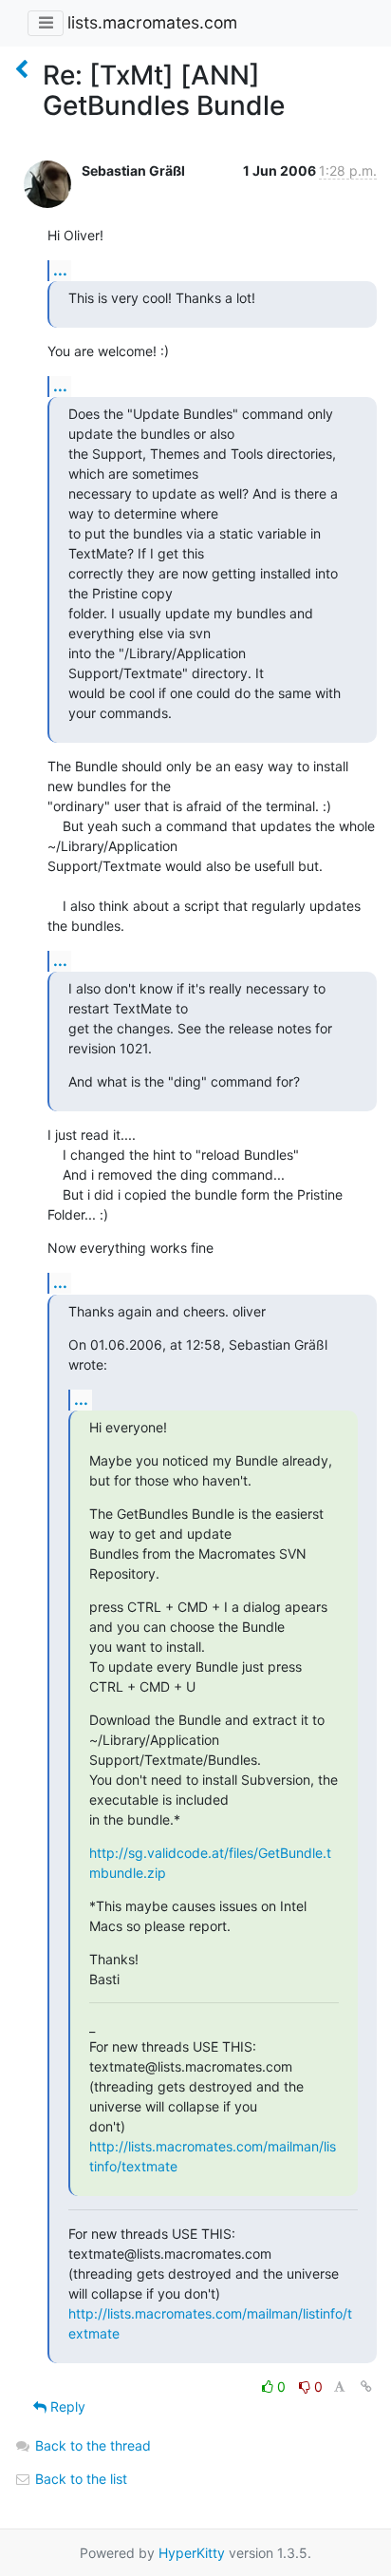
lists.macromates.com (152, 22)
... (60, 270)
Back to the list (79, 2479)
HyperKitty (192, 2553)
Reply (66, 2406)
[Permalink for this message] (366, 2387)
